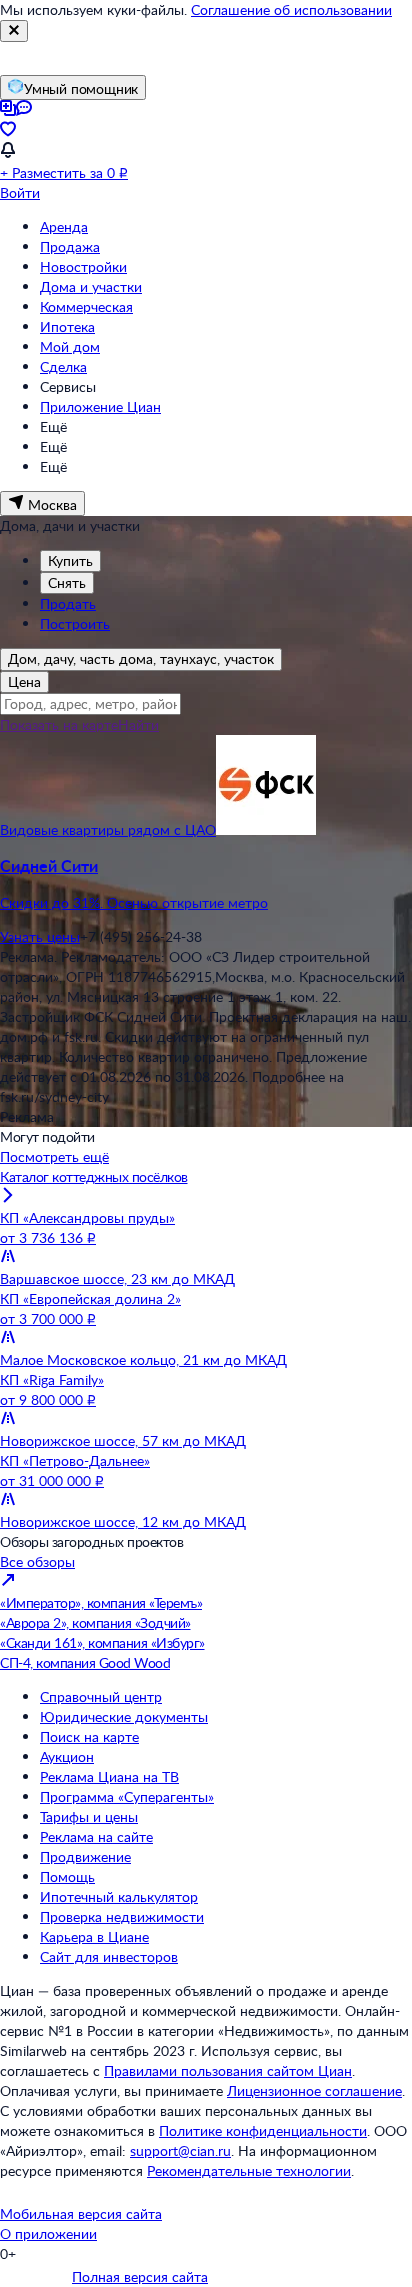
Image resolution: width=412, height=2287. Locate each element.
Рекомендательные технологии (249, 2170)
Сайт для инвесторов (109, 1956)
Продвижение (85, 1856)
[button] (206, 884)
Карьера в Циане (94, 1936)
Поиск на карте (89, 1736)
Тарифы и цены (89, 1816)
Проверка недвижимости (122, 1916)
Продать (68, 603)
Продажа (70, 246)
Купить (70, 560)
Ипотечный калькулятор (119, 1896)
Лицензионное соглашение (314, 2090)
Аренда (64, 226)
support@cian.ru (180, 2150)
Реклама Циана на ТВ (109, 1776)
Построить (75, 623)
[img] (266, 829)
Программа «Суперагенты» (127, 1796)
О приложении (48, 2233)
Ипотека (67, 326)
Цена (24, 681)
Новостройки (83, 266)
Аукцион (67, 1756)
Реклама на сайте (96, 1836)
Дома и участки (91, 286)
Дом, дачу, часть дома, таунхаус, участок (141, 658)
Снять (67, 582)
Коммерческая (86, 306)
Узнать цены (40, 936)
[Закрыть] (14, 31)
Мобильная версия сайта (81, 2213)
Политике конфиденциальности (263, 2130)
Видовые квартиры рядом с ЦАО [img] (108, 829)
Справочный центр (101, 1696)
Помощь (67, 1876)
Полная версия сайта (140, 2276)
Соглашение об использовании (291, 9)
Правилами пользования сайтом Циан (228, 2070)
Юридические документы (124, 1716)
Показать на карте (59, 724)
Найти (138, 724)
